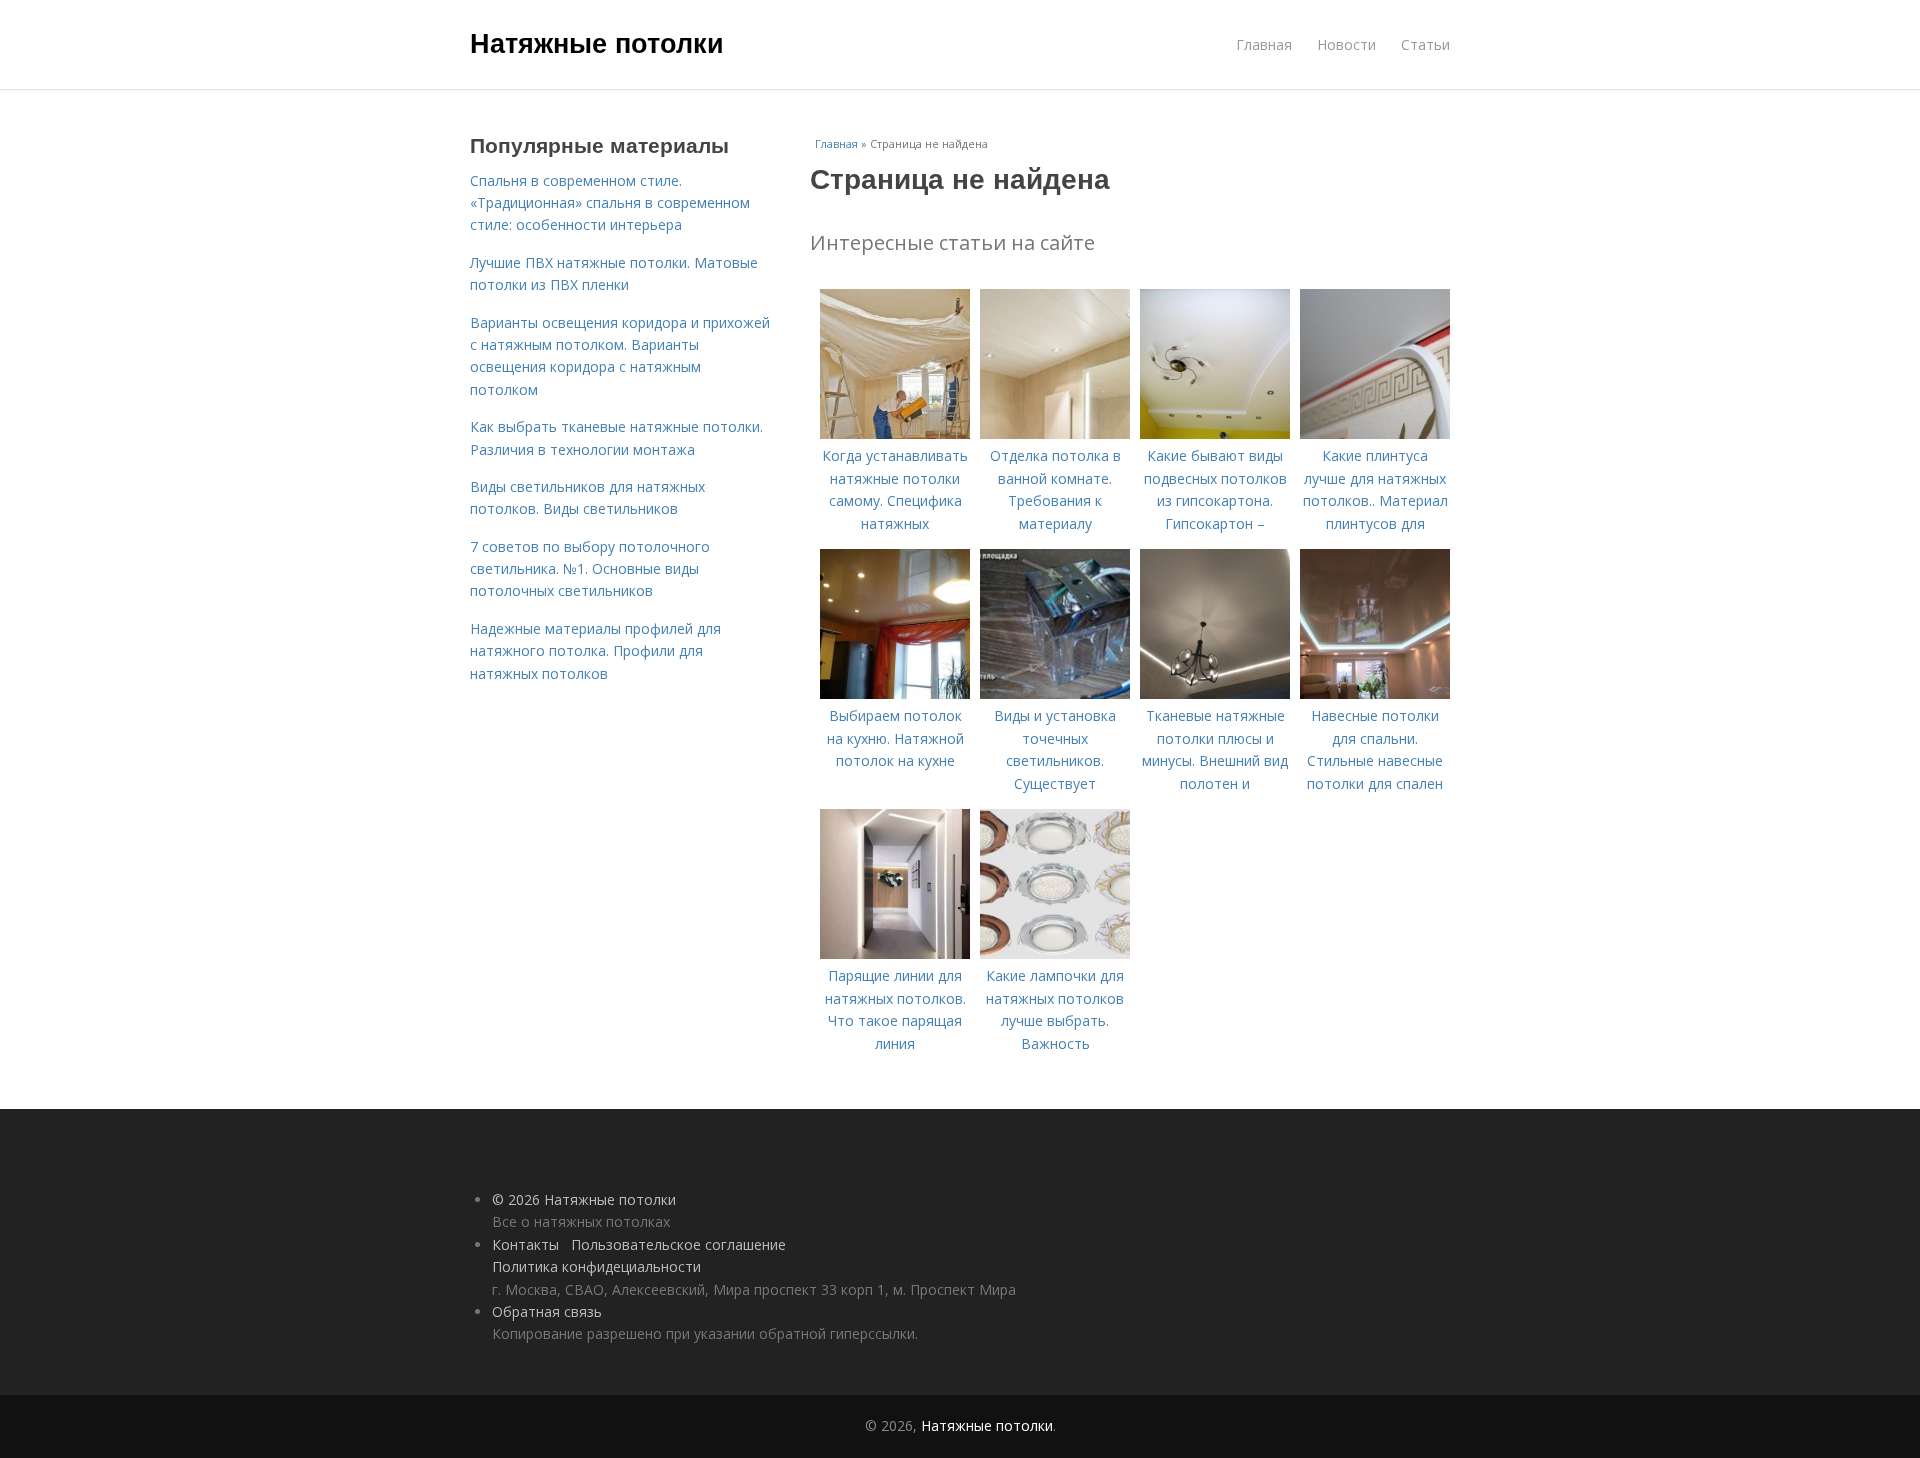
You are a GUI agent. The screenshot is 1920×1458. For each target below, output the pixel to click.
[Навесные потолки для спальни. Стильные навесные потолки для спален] (1375, 693)
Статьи (1425, 44)
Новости (1346, 44)
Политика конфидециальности (596, 1266)
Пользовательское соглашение (678, 1244)
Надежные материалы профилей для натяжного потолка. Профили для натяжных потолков (595, 651)
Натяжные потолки (597, 42)
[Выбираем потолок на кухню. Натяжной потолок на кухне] (895, 693)
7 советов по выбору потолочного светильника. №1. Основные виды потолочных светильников (590, 569)
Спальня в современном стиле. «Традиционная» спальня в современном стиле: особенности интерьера (610, 203)
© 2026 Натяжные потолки (584, 1199)
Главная (1264, 44)
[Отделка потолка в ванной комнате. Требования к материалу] (1055, 433)
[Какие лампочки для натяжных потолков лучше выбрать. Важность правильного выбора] (1055, 953)
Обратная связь (547, 1311)
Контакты (525, 1244)
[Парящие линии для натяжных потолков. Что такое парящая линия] (895, 953)
